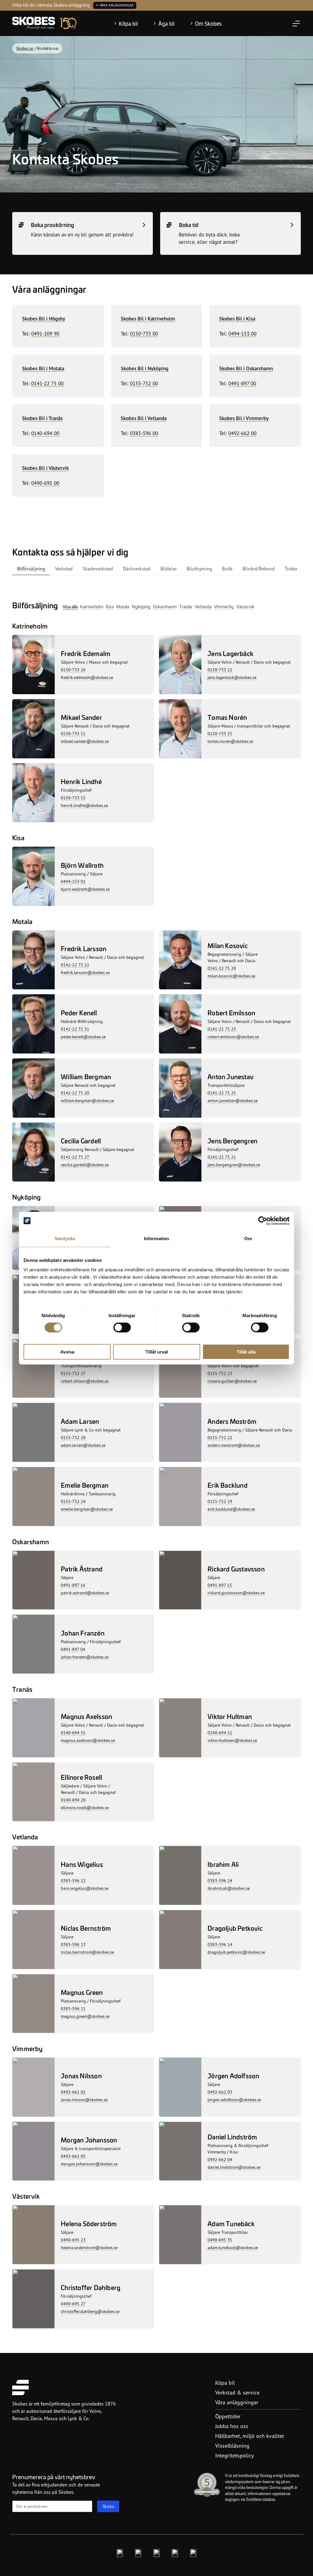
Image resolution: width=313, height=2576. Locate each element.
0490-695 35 (220, 2240)
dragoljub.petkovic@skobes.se (236, 1952)
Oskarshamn (165, 606)
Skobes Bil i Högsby (44, 319)
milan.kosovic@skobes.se (231, 976)
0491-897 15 (220, 1585)
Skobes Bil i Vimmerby (244, 418)
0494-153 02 (73, 881)
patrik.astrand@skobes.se (85, 1593)
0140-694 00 (45, 433)
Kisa (110, 606)
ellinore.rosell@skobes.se (85, 1807)
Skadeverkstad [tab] (98, 569)
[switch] (122, 1327)
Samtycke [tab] (65, 1238)
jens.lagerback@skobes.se (232, 677)
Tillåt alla (246, 1352)
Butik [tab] (227, 569)
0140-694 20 (73, 1800)
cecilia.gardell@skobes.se (85, 1165)
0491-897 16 (73, 1585)
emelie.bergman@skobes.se (87, 1509)
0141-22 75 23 (222, 1029)
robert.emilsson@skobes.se (233, 1037)
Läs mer (82, 5)
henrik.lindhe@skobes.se (84, 805)
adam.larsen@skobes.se (83, 1445)
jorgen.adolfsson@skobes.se (234, 2100)
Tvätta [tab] (291, 569)
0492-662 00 (242, 433)
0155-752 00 (144, 383)
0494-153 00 (242, 333)
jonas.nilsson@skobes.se (84, 2100)
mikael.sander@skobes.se (85, 741)
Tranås (186, 606)
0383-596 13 (73, 1944)
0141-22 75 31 (75, 1029)
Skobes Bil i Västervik (45, 468)
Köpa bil (128, 24)
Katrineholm (92, 606)
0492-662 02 (73, 2092)
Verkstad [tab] (64, 569)
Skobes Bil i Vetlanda (144, 418)
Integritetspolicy (234, 2455)
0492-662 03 (220, 2092)
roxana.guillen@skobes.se (232, 1381)
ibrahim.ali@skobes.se (229, 1888)
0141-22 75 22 (75, 965)
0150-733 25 (220, 733)
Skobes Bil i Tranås (42, 418)
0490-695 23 (73, 2240)
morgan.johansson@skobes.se (89, 2164)
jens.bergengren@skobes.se (234, 1165)
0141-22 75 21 (222, 1157)
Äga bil (166, 24)
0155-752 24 (73, 1501)
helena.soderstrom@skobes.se (89, 2247)
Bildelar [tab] (169, 569)
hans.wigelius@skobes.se (85, 1888)
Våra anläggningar (237, 2402)
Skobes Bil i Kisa (237, 319)
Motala (123, 606)
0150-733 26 (73, 670)
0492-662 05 (73, 2156)
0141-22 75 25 (222, 1093)
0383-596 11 (73, 2008)
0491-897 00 (242, 383)
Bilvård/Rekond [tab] (259, 569)
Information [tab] (156, 1238)
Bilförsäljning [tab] (31, 569)
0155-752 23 (220, 1373)
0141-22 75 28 (222, 968)
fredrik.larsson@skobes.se (85, 972)
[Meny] (296, 24)
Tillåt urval (157, 1352)
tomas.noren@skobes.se (230, 741)
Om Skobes (208, 24)
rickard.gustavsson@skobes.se (236, 1593)
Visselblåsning (232, 2446)
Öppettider (228, 2416)
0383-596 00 (144, 433)
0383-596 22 (73, 1880)
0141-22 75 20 (75, 1093)
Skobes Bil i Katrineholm (148, 319)
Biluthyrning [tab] (199, 569)
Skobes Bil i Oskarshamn (246, 368)
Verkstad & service (237, 2392)
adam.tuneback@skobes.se (233, 2247)
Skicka (108, 2506)
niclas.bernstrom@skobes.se (87, 1952)
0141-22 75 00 (47, 383)
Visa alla (70, 606)
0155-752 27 (73, 1373)
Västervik (245, 606)
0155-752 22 (220, 1437)
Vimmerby (224, 606)
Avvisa (67, 1352)
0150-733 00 (144, 333)
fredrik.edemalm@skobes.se (87, 677)
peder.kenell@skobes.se (83, 1037)
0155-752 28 (73, 1437)
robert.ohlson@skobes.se (85, 1381)
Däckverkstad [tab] (137, 569)
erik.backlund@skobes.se (231, 1509)
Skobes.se (25, 48)
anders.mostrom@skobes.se (234, 1445)
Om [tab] (248, 1238)
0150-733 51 (73, 733)
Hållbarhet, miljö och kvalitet (250, 2436)
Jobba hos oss (232, 2426)
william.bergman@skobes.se (87, 1100)
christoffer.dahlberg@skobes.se (90, 2311)
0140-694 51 (73, 1733)
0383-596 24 (220, 1880)
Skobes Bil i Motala (43, 368)
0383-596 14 (220, 1944)
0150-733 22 (220, 670)
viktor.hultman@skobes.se (232, 1740)
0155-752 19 (220, 1501)
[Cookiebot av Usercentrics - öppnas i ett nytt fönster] (263, 1221)
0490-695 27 (73, 2304)
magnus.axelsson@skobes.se (88, 1740)
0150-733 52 (73, 798)
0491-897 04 (73, 1649)
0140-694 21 (220, 1733)
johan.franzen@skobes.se (85, 1657)
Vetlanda (203, 606)
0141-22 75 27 (75, 1157)
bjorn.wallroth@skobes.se (85, 889)
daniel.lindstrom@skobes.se (234, 2167)
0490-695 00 (45, 483)
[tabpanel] (156, 1454)
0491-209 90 (45, 333)
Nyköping (141, 606)
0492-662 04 (220, 2159)
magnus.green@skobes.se (85, 2016)
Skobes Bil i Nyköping (145, 368)
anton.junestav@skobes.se (233, 1100)
